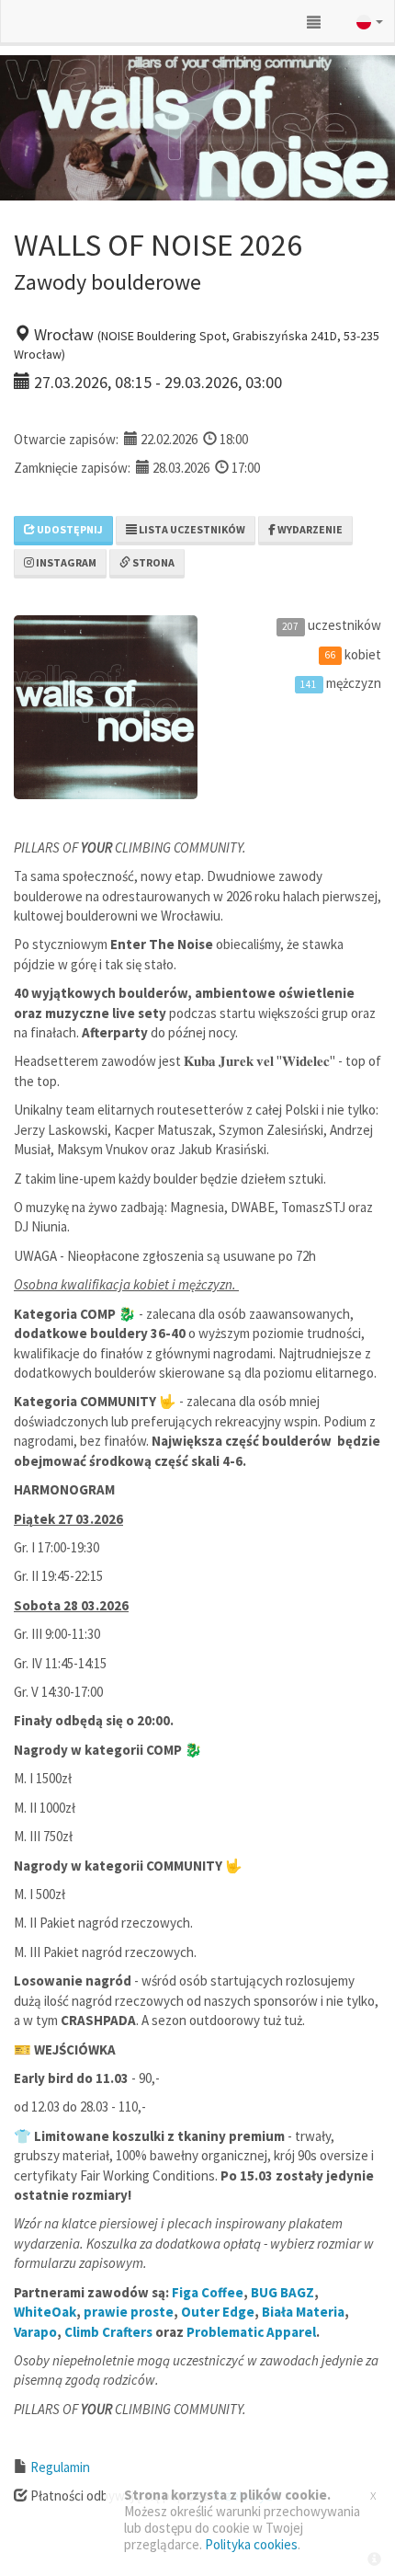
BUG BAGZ (282, 2292)
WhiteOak (45, 2312)
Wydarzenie (309, 529)
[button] (356, 23)
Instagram (65, 562)
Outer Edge (218, 2312)
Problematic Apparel (251, 2332)
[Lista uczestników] (314, 23)
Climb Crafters (108, 2332)
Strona (152, 562)
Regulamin (60, 2467)
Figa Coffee (208, 2292)
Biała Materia (303, 2312)
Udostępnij (69, 529)
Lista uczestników (191, 529)
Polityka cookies (251, 2544)
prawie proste (129, 2312)
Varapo (35, 2332)
